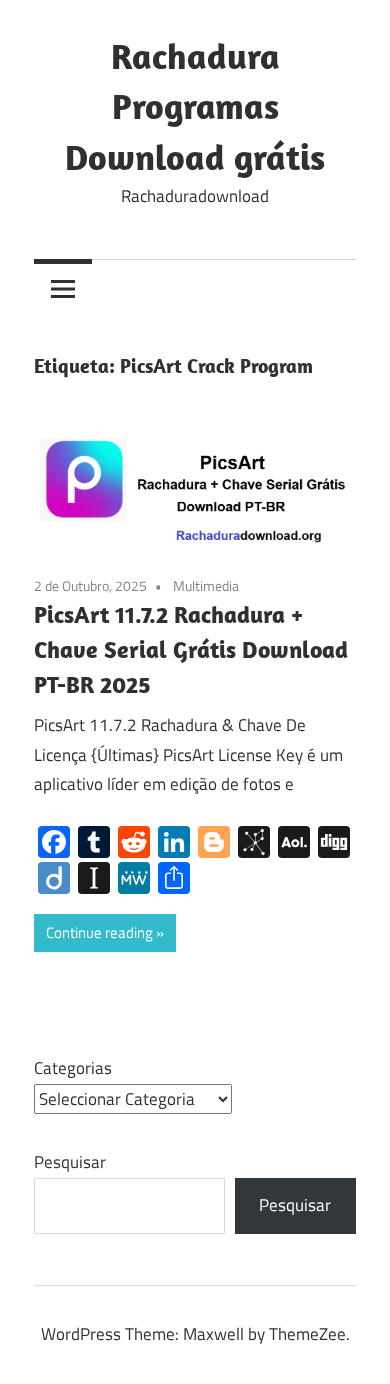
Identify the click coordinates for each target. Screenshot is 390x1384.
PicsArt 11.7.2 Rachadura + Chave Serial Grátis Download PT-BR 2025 (191, 649)
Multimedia (206, 585)
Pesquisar (70, 1162)
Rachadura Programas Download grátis (195, 106)
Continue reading (99, 932)
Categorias (73, 1068)
